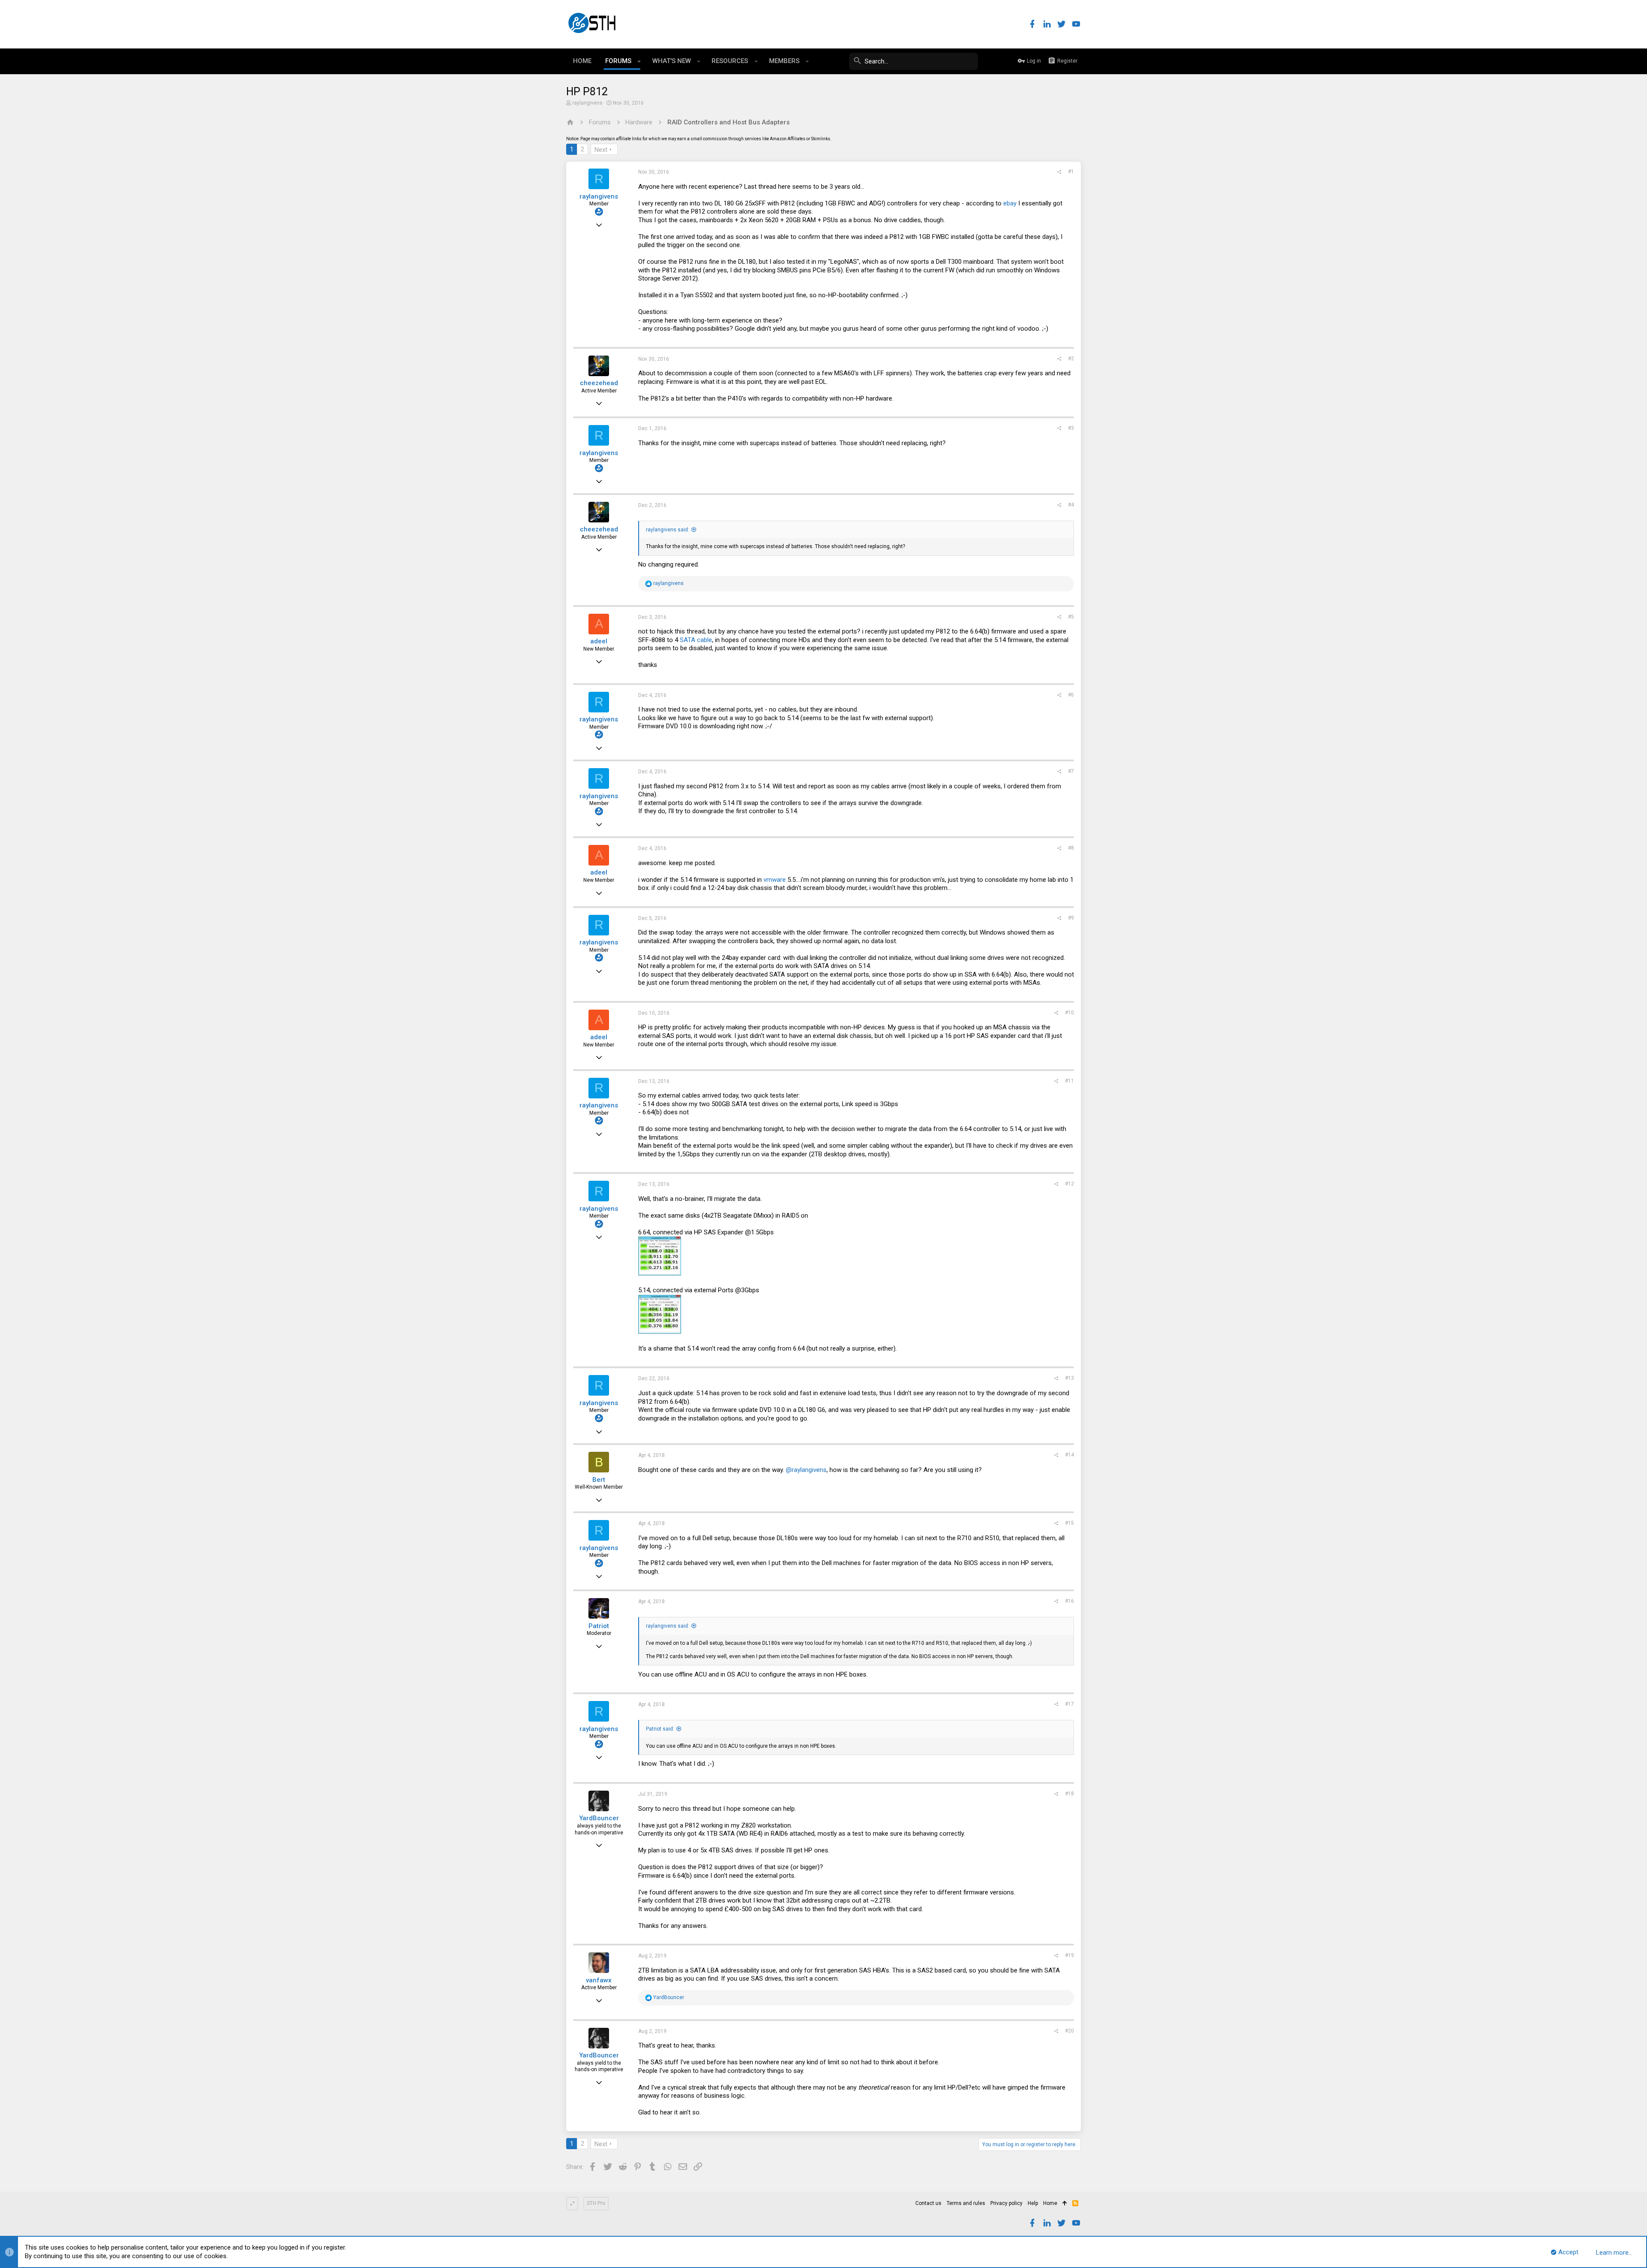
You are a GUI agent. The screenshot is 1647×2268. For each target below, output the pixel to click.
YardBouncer (599, 1818)
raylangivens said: (668, 530)
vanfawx (599, 1980)
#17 (1069, 1704)
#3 (1071, 428)
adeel (599, 641)
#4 (1071, 505)
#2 (1071, 359)
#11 (1069, 1081)
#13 (1069, 1378)
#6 (1071, 695)
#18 (1069, 1794)
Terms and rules (966, 2203)
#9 (1071, 918)
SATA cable (696, 640)
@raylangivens (806, 1470)
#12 (1069, 1184)
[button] (639, 61)
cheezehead (599, 383)
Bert (599, 1480)
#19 (1069, 1955)
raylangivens (587, 103)
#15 (1069, 1523)
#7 (1071, 771)
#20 (1069, 2031)
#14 (1069, 1455)
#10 (1069, 1013)
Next (601, 150)
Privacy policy (1006, 2203)
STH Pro (596, 2203)
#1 (1071, 172)
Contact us (928, 2203)
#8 (1071, 848)
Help (1033, 2203)
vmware (775, 880)
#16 (1069, 1601)
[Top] (1065, 2204)
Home (1050, 2203)
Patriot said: (660, 1729)
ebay (1010, 203)
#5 (1071, 617)
